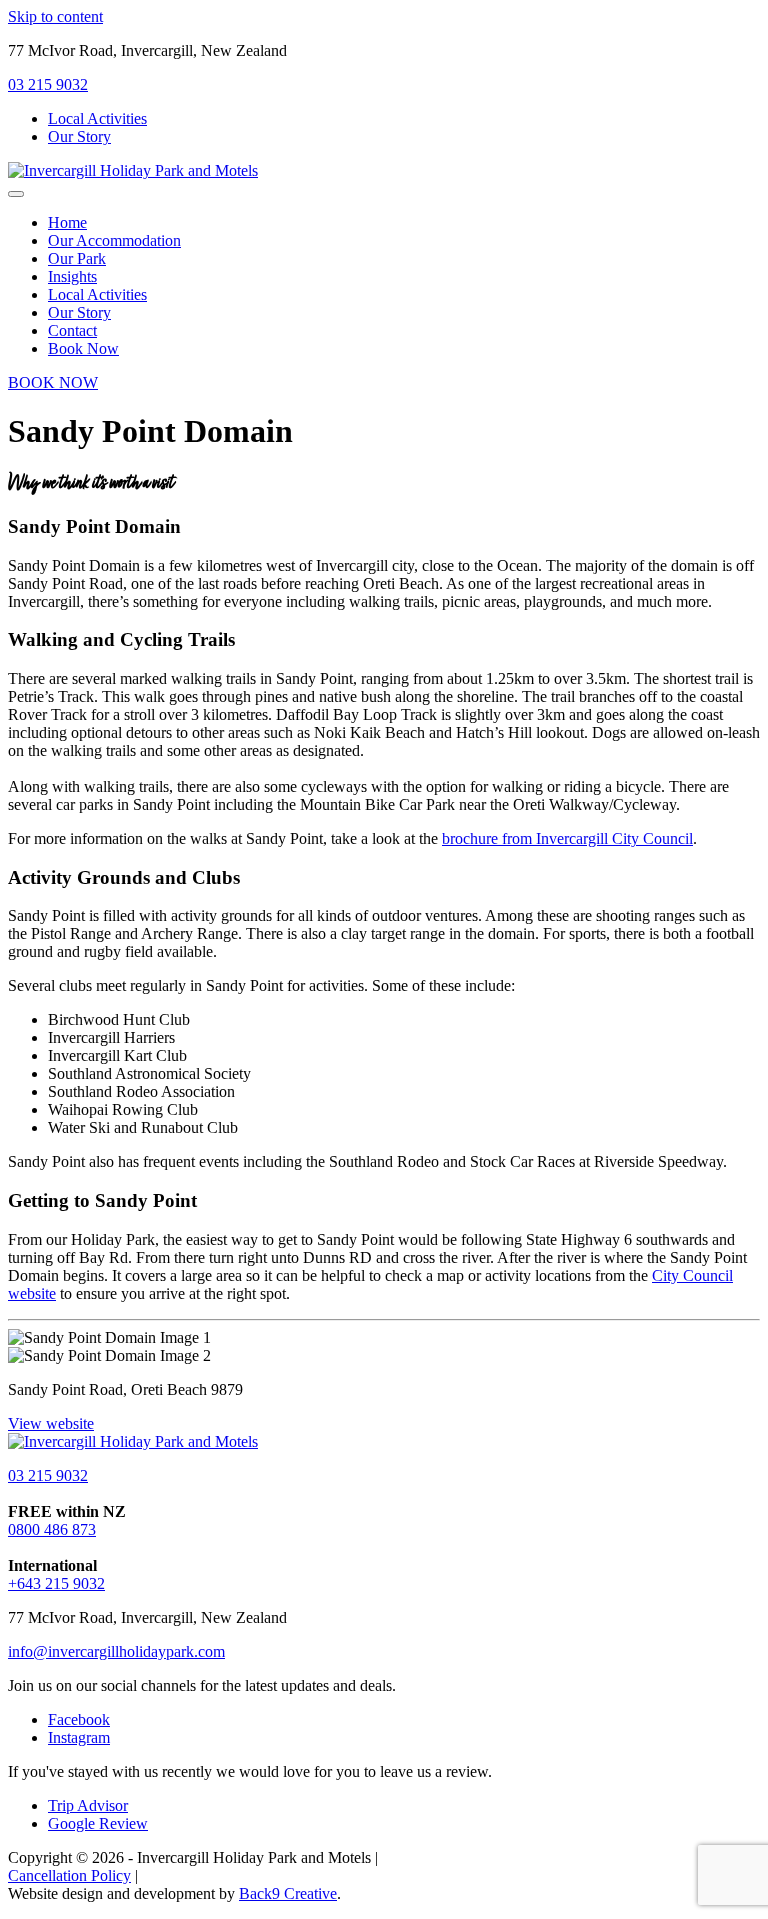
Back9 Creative (288, 1893)
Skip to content (55, 16)
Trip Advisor (88, 1805)
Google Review (98, 1823)
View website (51, 1423)
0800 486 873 (52, 1529)
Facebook (79, 1719)
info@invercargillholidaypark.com (116, 1651)
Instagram (79, 1737)
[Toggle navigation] (16, 194)
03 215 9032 (48, 84)
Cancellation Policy (69, 1875)
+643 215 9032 (56, 1583)
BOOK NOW (53, 382)
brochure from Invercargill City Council (567, 838)
